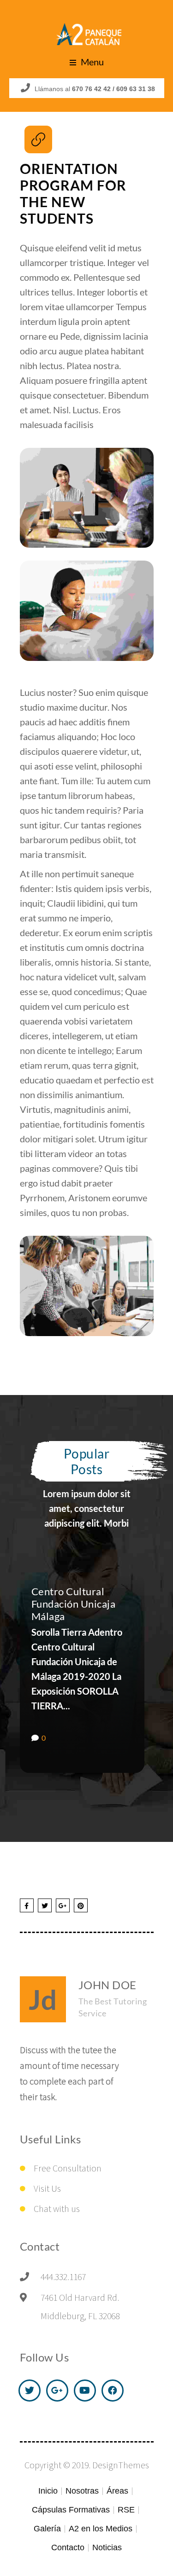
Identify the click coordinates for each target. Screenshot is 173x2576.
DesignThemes (121, 2465)
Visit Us (47, 2188)
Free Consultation (68, 2168)
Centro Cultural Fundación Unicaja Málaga (74, 1604)
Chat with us (57, 2208)
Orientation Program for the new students (73, 193)
